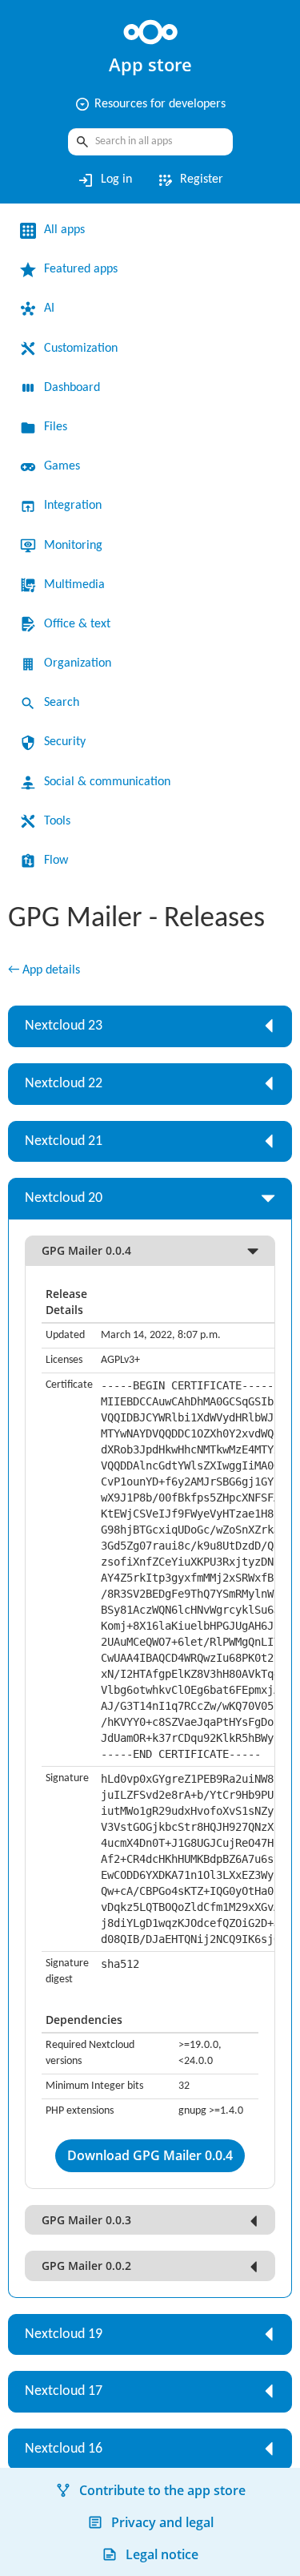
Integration (73, 506)
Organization (78, 663)
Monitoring (73, 546)
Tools (57, 821)
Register (190, 180)
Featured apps (81, 269)
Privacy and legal (162, 2522)
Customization (81, 349)
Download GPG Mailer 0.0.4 (150, 2155)
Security (65, 742)
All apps (64, 230)
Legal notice (162, 2554)
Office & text (77, 624)
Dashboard (72, 388)
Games (62, 466)
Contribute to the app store (162, 2490)
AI (49, 308)
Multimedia (74, 585)
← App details (44, 970)
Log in (104, 180)
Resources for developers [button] (150, 104)
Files (56, 427)
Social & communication (107, 782)
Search (62, 703)
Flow (56, 861)
